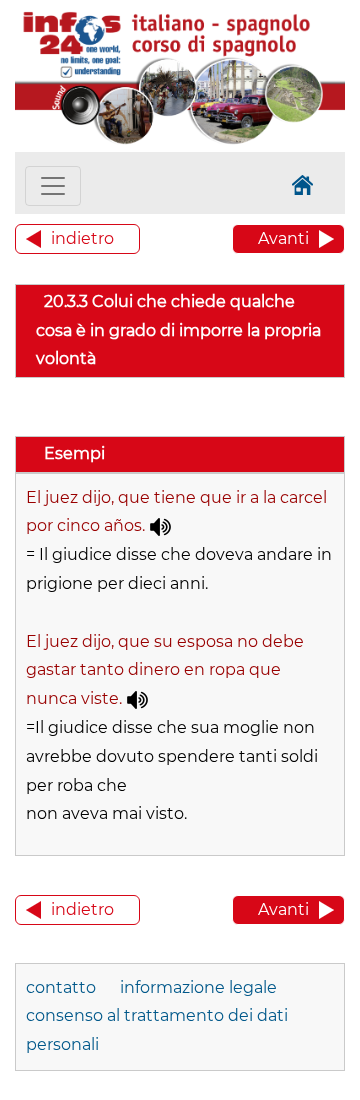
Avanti (283, 238)
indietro (82, 238)
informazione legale (198, 987)
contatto (61, 987)
